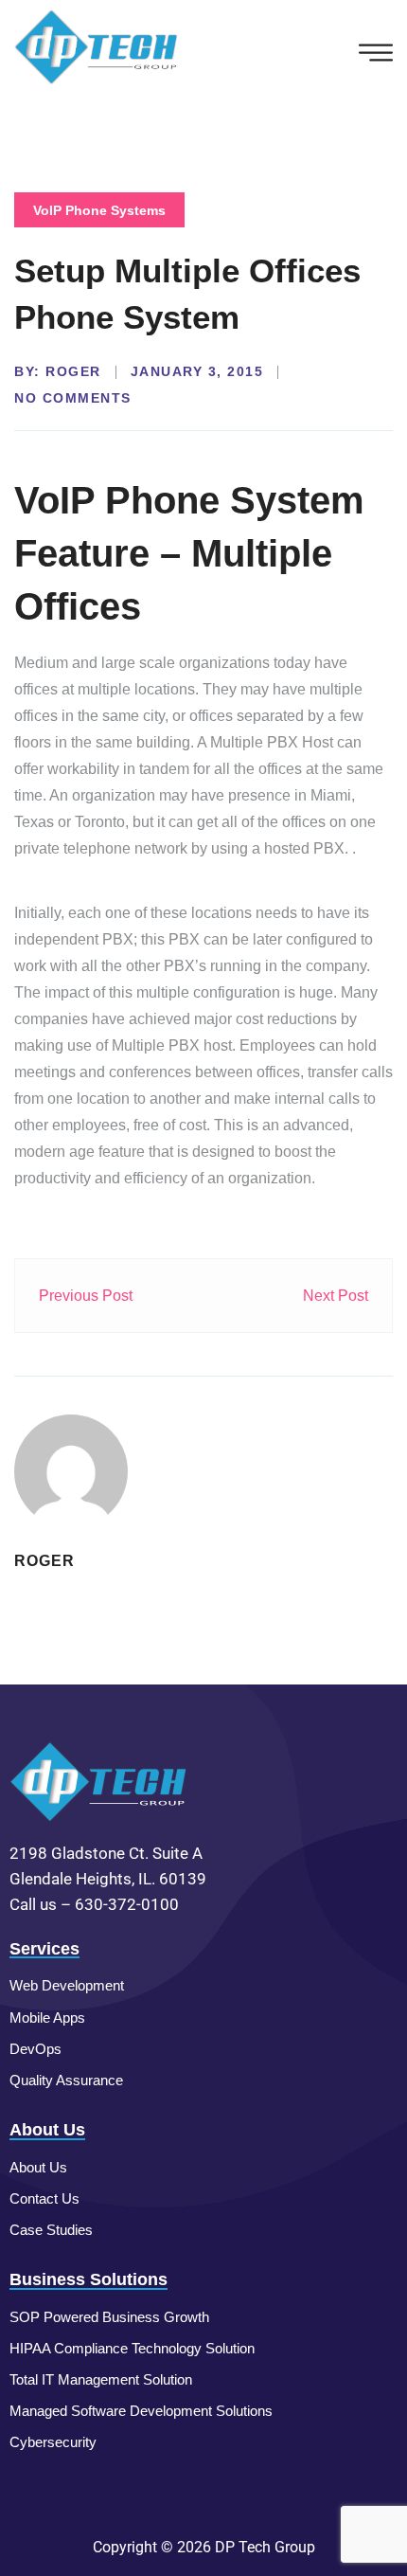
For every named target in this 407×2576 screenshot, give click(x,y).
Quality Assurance (66, 2080)
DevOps (35, 2049)
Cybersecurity (53, 2442)
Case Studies (51, 2230)
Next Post (336, 1296)
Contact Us (44, 2198)
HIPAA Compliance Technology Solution (132, 2348)
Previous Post (86, 1296)
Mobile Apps (47, 2018)
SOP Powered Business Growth (109, 2317)
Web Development (67, 1985)
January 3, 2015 (197, 371)
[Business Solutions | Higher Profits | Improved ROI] (97, 46)
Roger (73, 371)
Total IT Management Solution (101, 2379)
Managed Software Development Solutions (141, 2411)
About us (38, 2167)
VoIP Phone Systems (99, 210)
